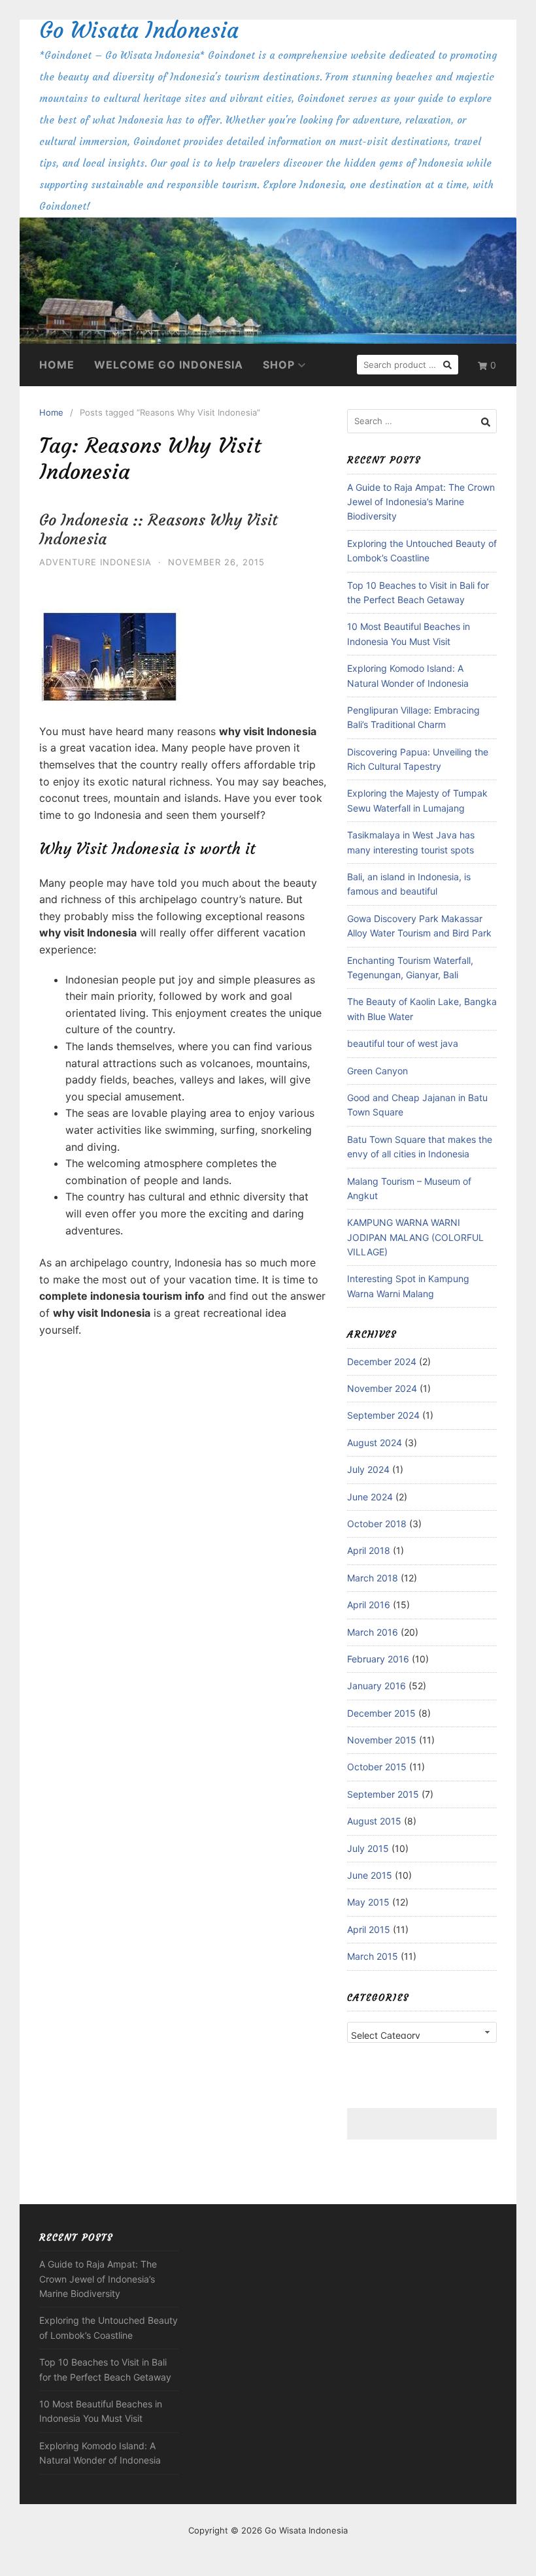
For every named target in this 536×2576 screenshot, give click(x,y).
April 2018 (369, 1550)
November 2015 (382, 1740)
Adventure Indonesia (95, 562)
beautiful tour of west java (403, 1043)
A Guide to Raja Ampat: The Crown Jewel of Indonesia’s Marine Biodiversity (421, 502)
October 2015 (377, 1767)
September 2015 (383, 1794)
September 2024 (383, 1415)
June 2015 (370, 1875)
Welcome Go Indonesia (169, 365)
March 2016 (373, 1632)
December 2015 (381, 1713)
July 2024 (368, 1469)
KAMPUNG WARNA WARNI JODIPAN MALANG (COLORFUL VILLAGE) (415, 1237)
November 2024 (382, 1388)
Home (57, 365)
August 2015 (374, 1821)
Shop (279, 365)
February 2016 (378, 1659)
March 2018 (373, 1578)
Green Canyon (377, 1071)
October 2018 (377, 1524)
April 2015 (369, 1929)
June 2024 (370, 1497)
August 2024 (375, 1443)
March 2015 (373, 1956)
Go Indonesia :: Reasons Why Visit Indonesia (159, 530)
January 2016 (377, 1686)
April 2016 (369, 1605)
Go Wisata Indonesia (139, 30)
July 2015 (368, 1848)
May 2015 (368, 1902)
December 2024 (382, 1362)
